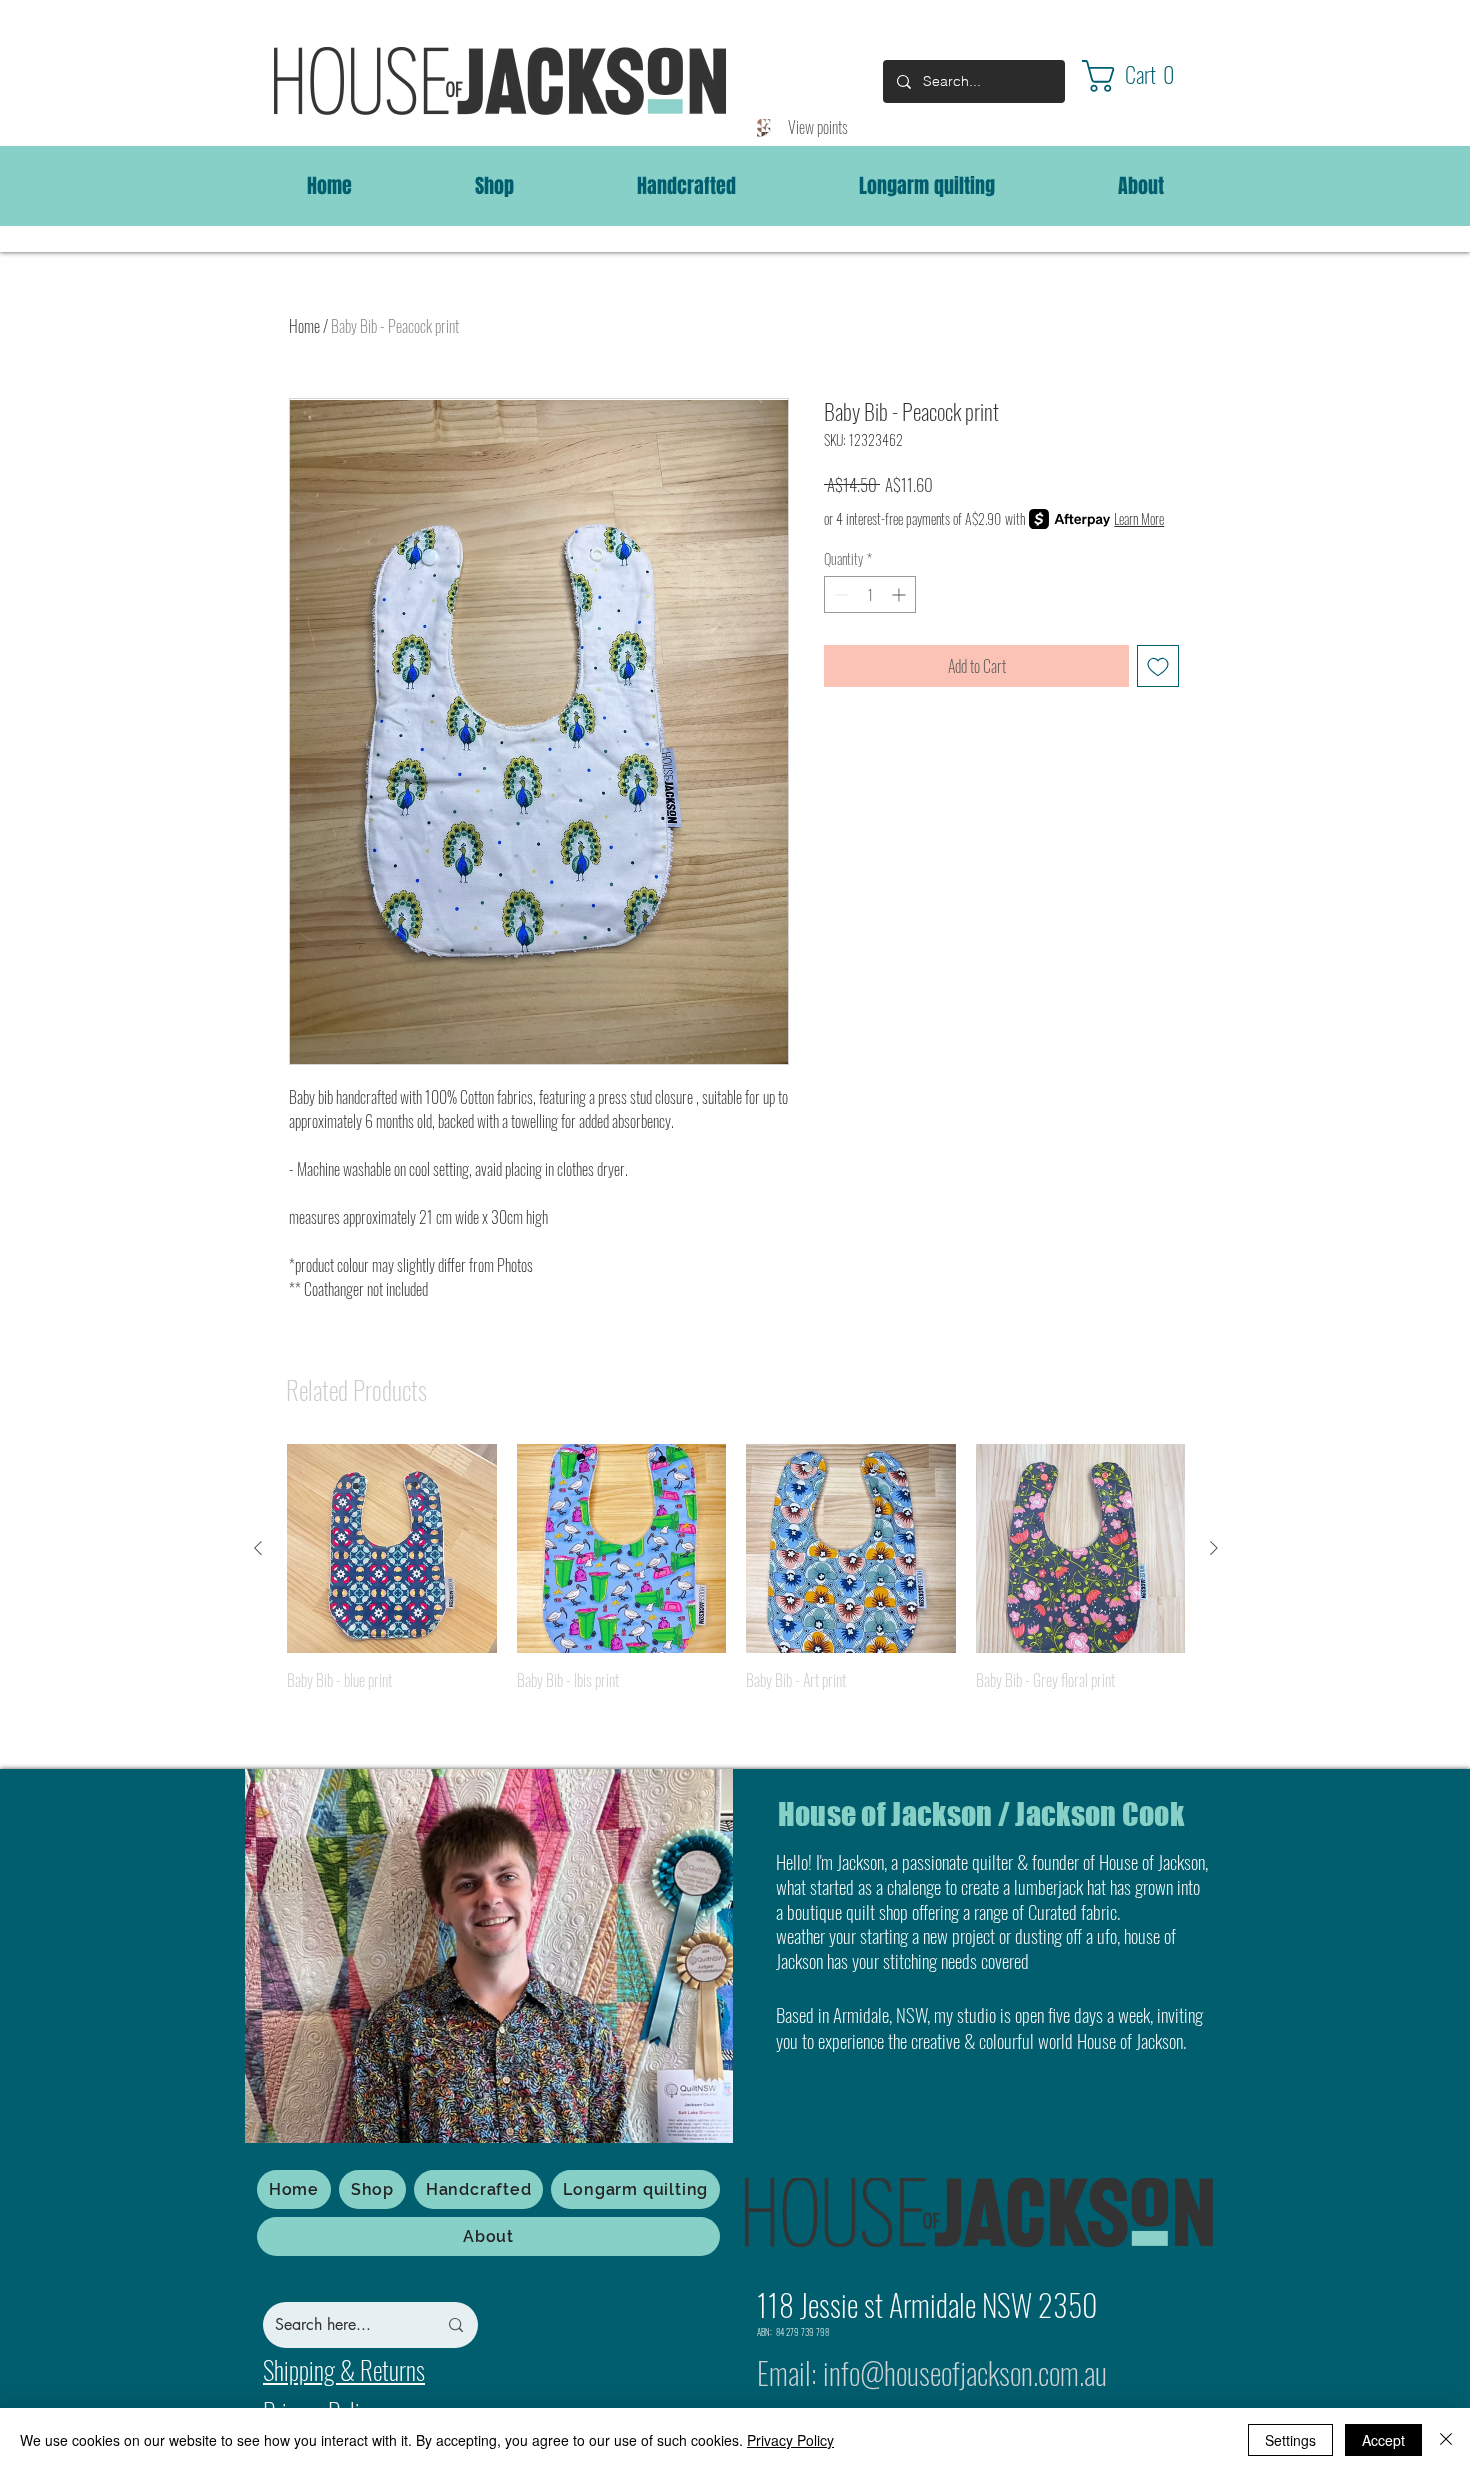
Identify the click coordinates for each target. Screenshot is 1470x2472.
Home (304, 326)
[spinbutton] (870, 594)
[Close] (1446, 2440)
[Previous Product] (258, 1548)
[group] (736, 1593)
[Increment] (900, 594)
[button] (1146, 76)
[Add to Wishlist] (1158, 666)
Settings (1290, 2440)
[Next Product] (1214, 1548)
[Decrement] (839, 594)
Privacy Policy (790, 2440)
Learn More (1139, 519)
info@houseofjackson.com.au (965, 2372)
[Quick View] (392, 1549)
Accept (1383, 2440)
